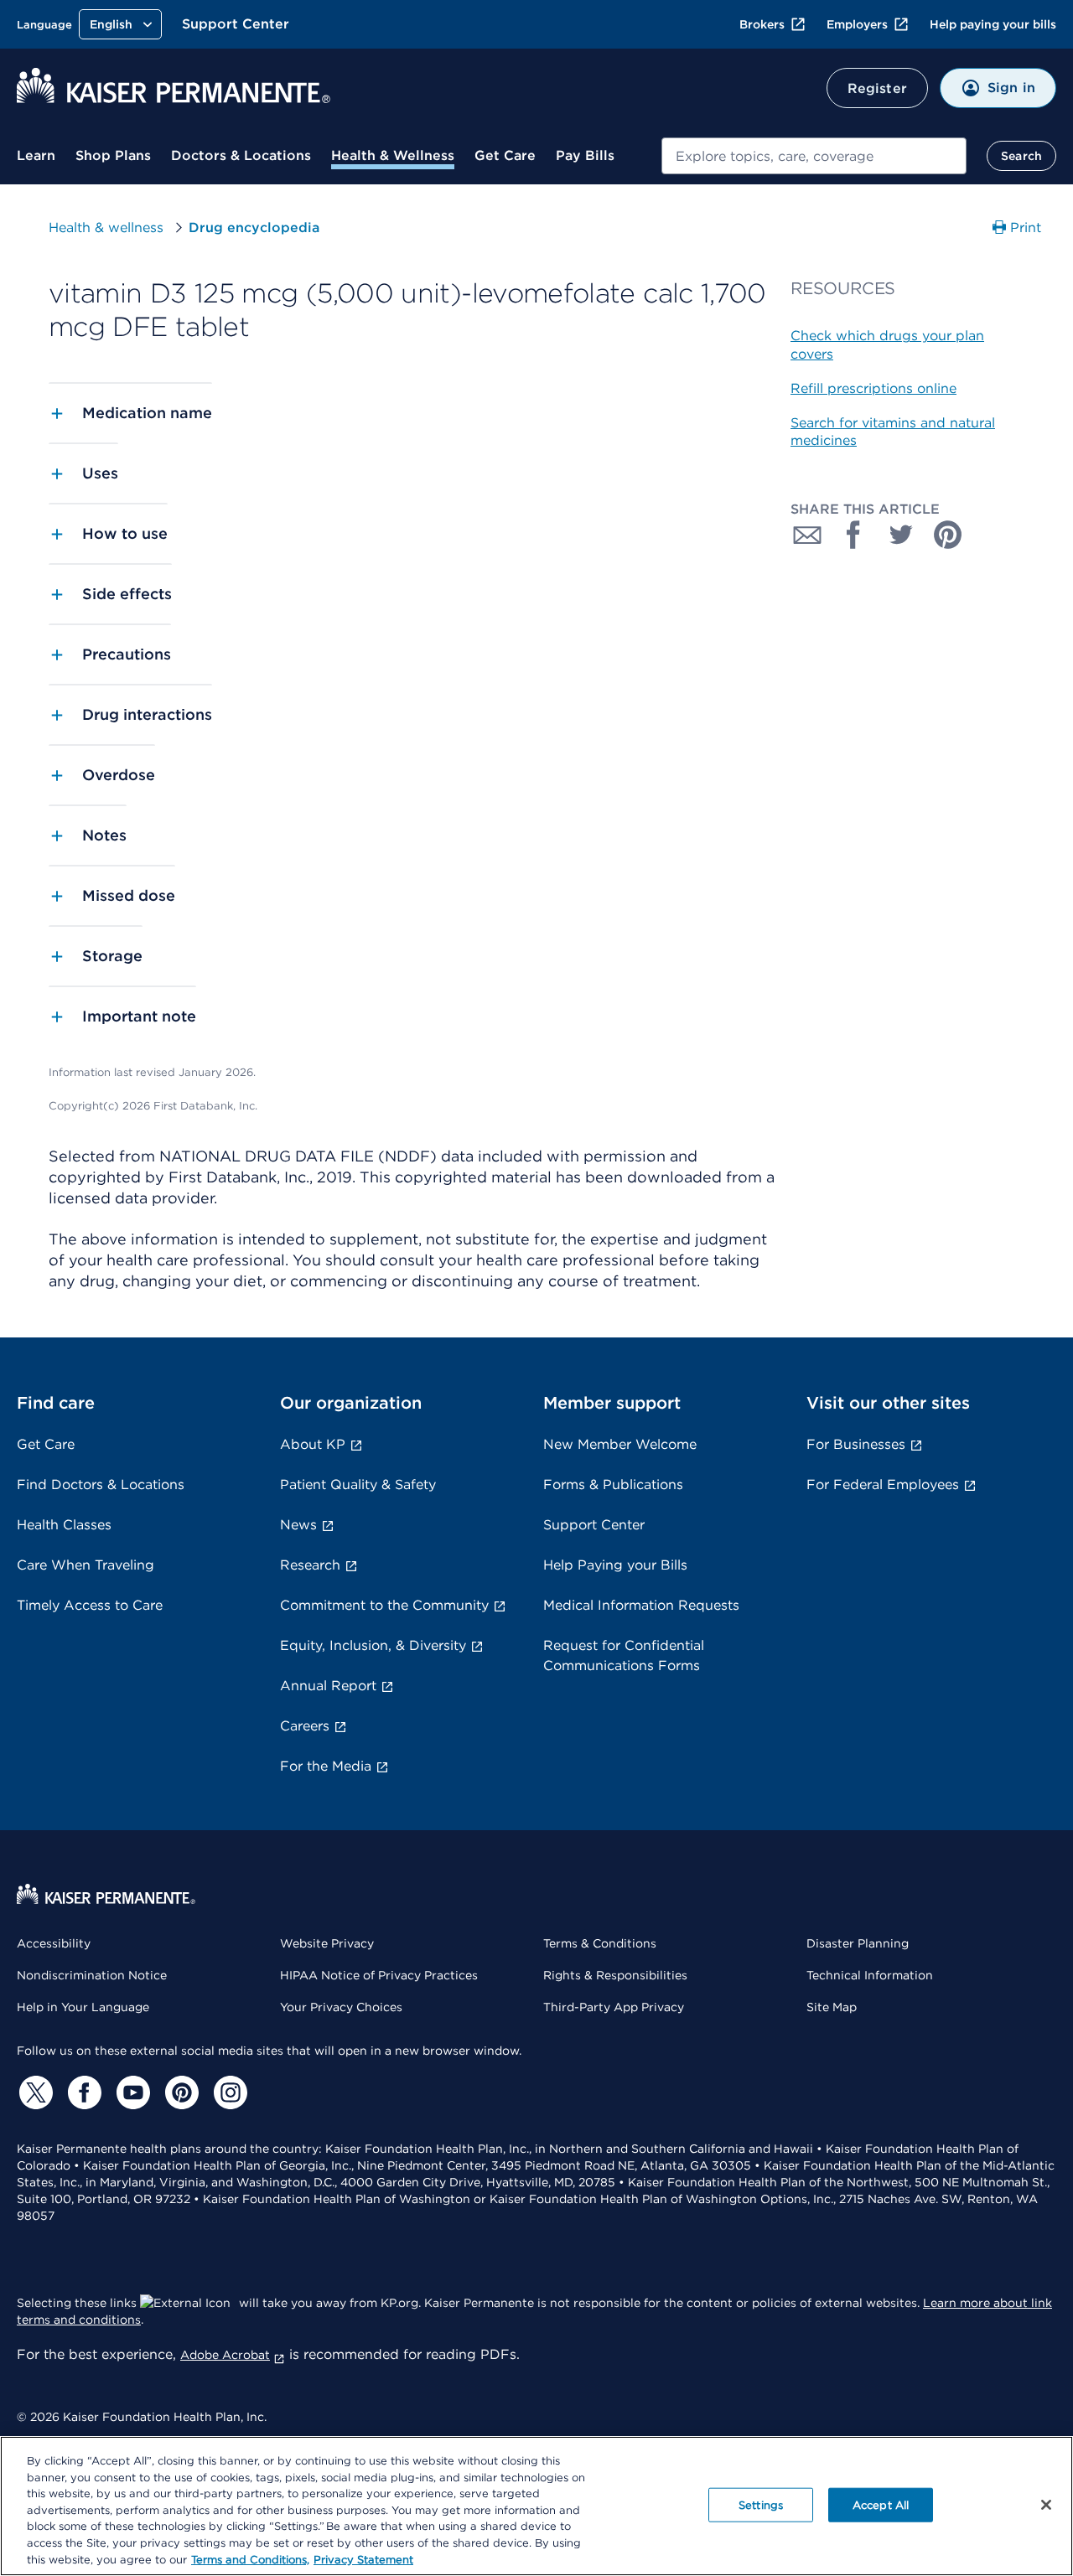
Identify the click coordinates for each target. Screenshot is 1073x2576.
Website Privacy (327, 1943)
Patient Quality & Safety (358, 1485)
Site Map (832, 2007)
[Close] (1046, 2505)
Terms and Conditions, (250, 2559)
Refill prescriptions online (873, 388)
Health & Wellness (393, 155)
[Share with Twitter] (901, 535)
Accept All (881, 2504)
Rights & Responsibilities (615, 1975)
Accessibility (54, 1943)
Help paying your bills (993, 24)
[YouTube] (131, 2092)
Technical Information (870, 1975)
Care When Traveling (86, 1565)
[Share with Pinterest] (948, 535)
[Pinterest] (179, 2092)
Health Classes (64, 1525)
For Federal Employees (883, 1485)
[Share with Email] (807, 535)
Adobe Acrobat (225, 2355)
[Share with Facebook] (854, 535)
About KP (313, 1444)
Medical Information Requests (641, 1605)
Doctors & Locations (241, 155)
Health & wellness (106, 228)
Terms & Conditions (600, 1943)
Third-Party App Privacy (614, 2007)
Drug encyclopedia (254, 228)
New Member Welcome (620, 1444)
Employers (857, 24)
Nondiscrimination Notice (92, 1975)
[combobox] (814, 156)
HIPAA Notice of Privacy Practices (379, 1975)
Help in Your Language (83, 2007)
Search (1021, 156)
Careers (305, 1726)
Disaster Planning (858, 1943)
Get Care (505, 155)
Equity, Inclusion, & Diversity (373, 1645)
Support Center (236, 24)
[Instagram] (228, 2092)
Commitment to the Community (384, 1605)
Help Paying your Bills (615, 1565)
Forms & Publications (613, 1485)
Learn (36, 155)
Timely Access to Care (90, 1605)
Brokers (762, 24)
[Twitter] (34, 2092)
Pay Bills (585, 155)
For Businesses (856, 1444)
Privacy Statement (363, 2559)
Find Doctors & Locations (101, 1485)
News (298, 1525)
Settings (761, 2504)
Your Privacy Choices (341, 2007)
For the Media (326, 1766)
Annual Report (328, 1686)
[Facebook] (82, 2092)
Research (310, 1565)
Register (877, 88)
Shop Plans (113, 155)
